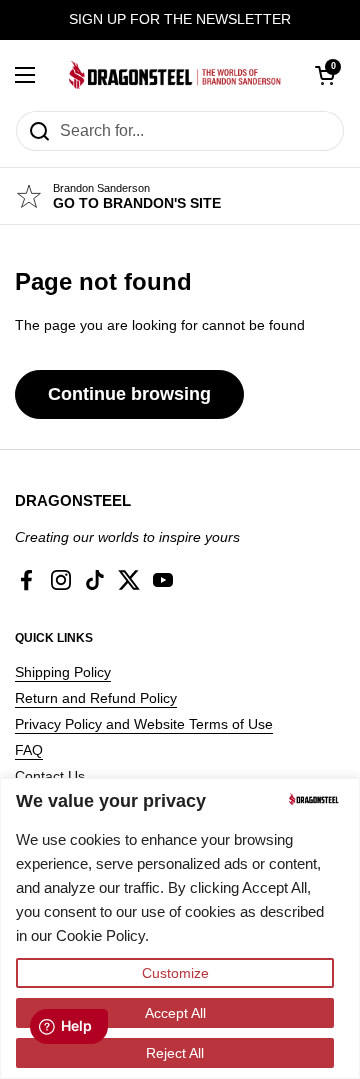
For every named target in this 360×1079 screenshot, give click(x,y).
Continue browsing (129, 394)
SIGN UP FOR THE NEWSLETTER (180, 19)
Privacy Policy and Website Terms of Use (144, 724)
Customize (175, 973)
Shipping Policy (63, 672)
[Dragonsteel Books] (175, 75)
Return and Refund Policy (96, 698)
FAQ (29, 750)
